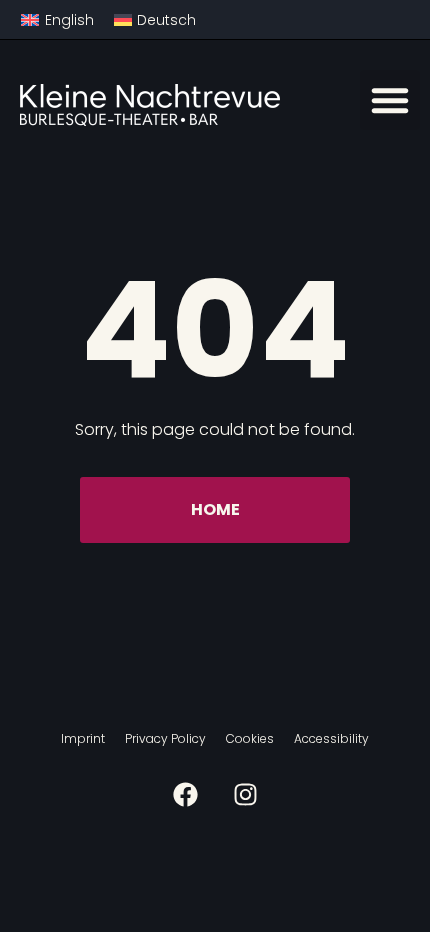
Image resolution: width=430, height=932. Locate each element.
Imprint (83, 738)
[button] (390, 100)
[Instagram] (245, 794)
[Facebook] (185, 794)
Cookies (250, 738)
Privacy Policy (165, 738)
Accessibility (331, 738)
